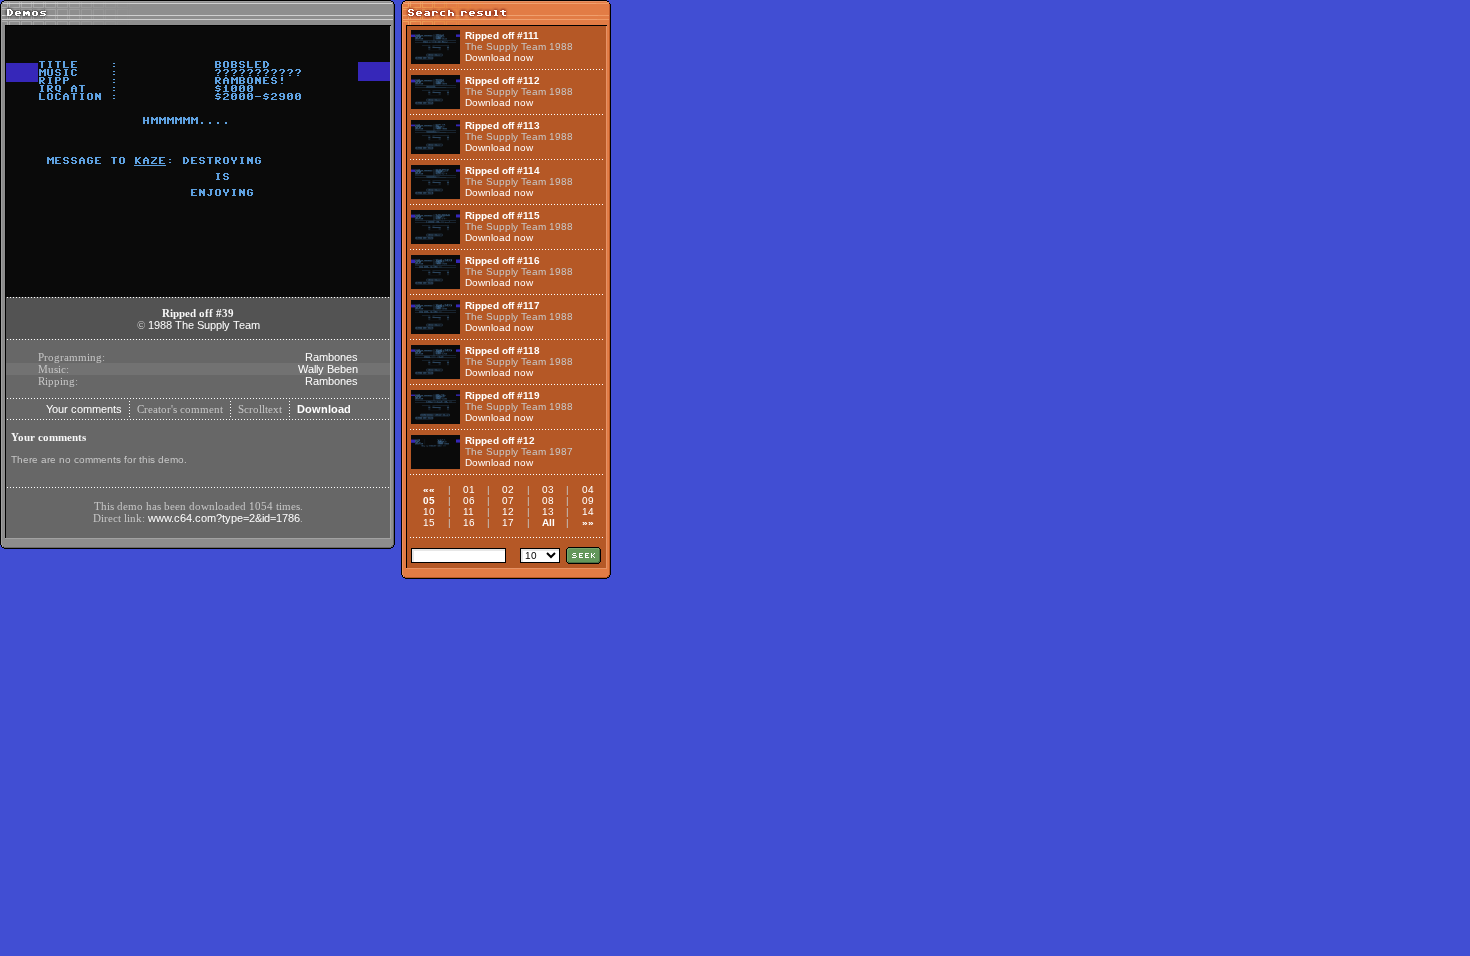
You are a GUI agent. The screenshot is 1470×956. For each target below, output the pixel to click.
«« (429, 489)
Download (324, 409)
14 (588, 511)
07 (508, 500)
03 (548, 489)
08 (548, 500)
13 (548, 511)
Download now (499, 57)
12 (508, 511)
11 (468, 511)
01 (469, 489)
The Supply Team (217, 325)
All (548, 522)
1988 (160, 325)
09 (588, 500)
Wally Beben (328, 369)
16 (469, 522)
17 (508, 522)
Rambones (331, 357)
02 (508, 489)
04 (588, 489)
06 (469, 500)
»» (588, 522)
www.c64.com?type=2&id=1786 (224, 518)
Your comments (84, 409)
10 (429, 511)
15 (429, 522)
